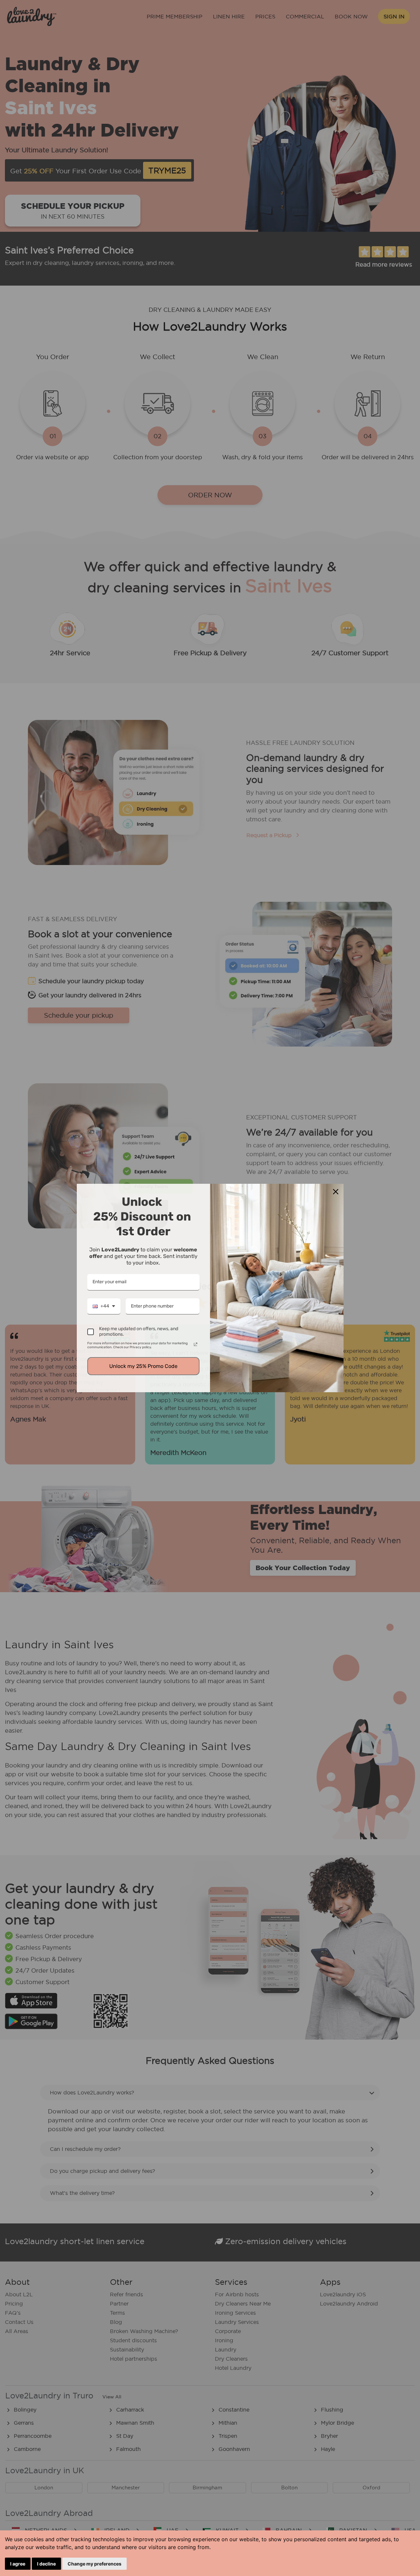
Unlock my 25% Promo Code (143, 1366)
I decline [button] (46, 2564)
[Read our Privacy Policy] (196, 1344)
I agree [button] (18, 2564)
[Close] (336, 1192)
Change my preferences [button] (94, 2564)
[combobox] (104, 1307)
